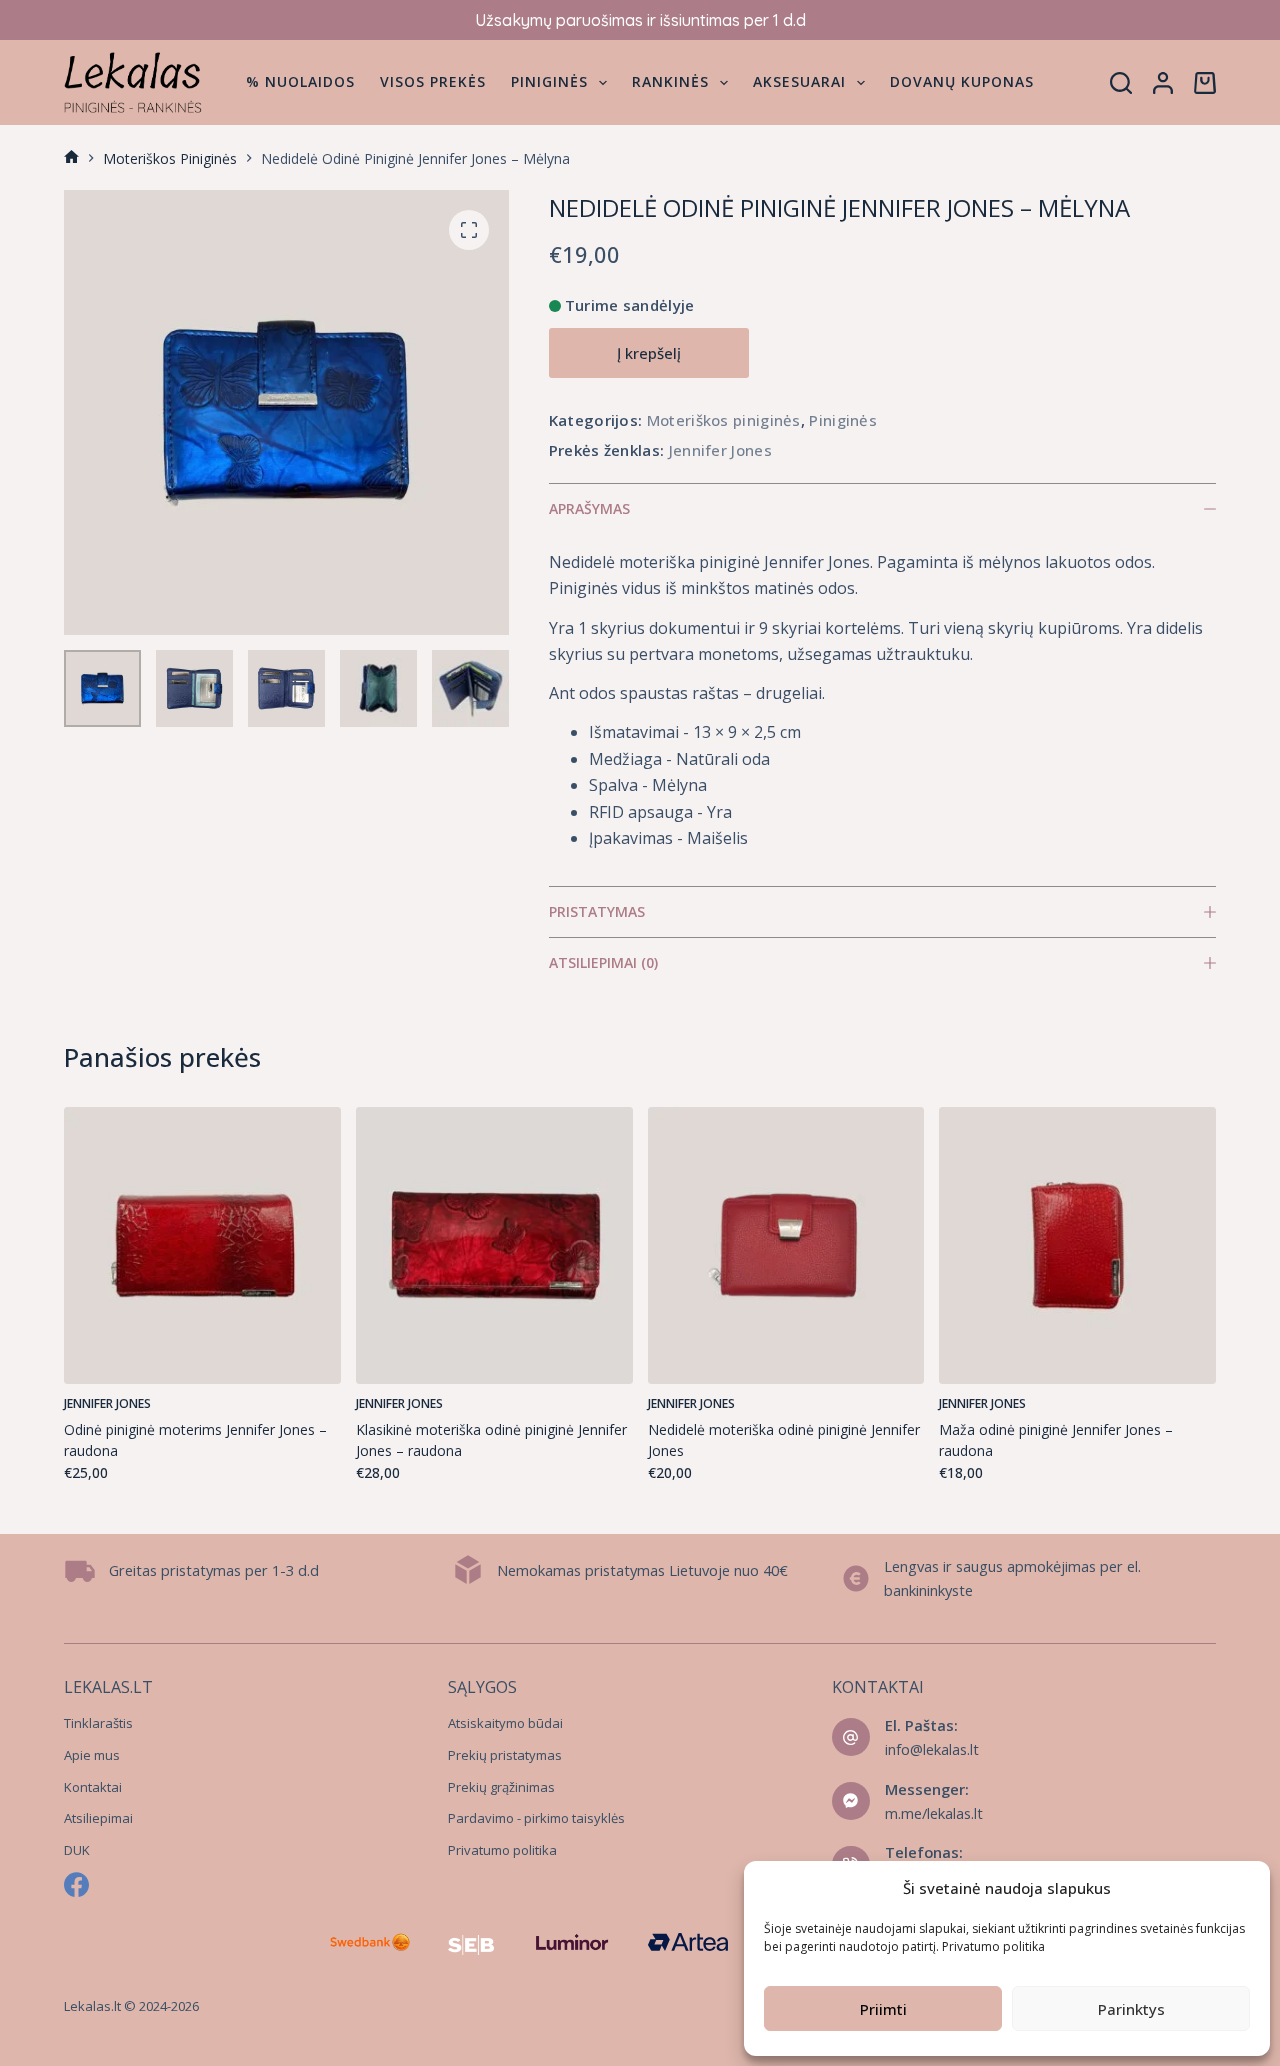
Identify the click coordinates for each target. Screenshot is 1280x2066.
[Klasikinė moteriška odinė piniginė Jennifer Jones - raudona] (494, 1245)
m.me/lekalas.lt (934, 1813)
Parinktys (1131, 2009)
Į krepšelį (649, 353)
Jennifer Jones (720, 450)
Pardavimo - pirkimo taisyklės (536, 1818)
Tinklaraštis (98, 1723)
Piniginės (549, 81)
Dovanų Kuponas (962, 81)
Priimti (883, 2009)
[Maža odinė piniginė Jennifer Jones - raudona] (1077, 1245)
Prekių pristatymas (505, 1755)
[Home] (71, 158)
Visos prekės (433, 81)
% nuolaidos (300, 81)
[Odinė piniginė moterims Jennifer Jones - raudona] (202, 1245)
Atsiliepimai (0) (603, 962)
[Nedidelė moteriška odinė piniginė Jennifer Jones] (786, 1245)
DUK (77, 1850)
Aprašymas (589, 508)
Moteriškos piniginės (724, 420)
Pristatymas (597, 911)
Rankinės (670, 81)
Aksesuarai (799, 81)
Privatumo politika (993, 1946)
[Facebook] (76, 1884)
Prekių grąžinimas (501, 1787)
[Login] (1163, 83)
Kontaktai (93, 1787)
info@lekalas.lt (932, 1749)
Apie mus (92, 1755)
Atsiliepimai (98, 1818)
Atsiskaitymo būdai (505, 1723)
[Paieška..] (1121, 83)
